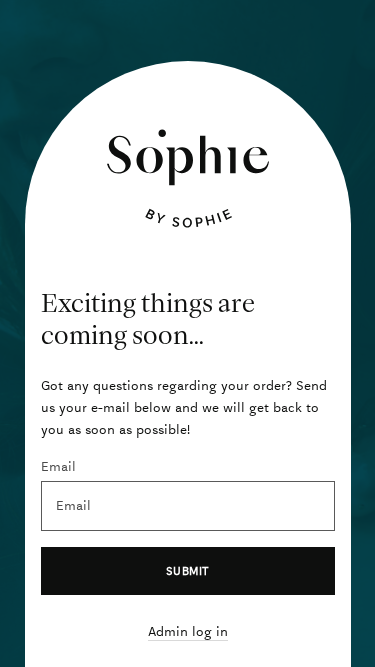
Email (58, 466)
